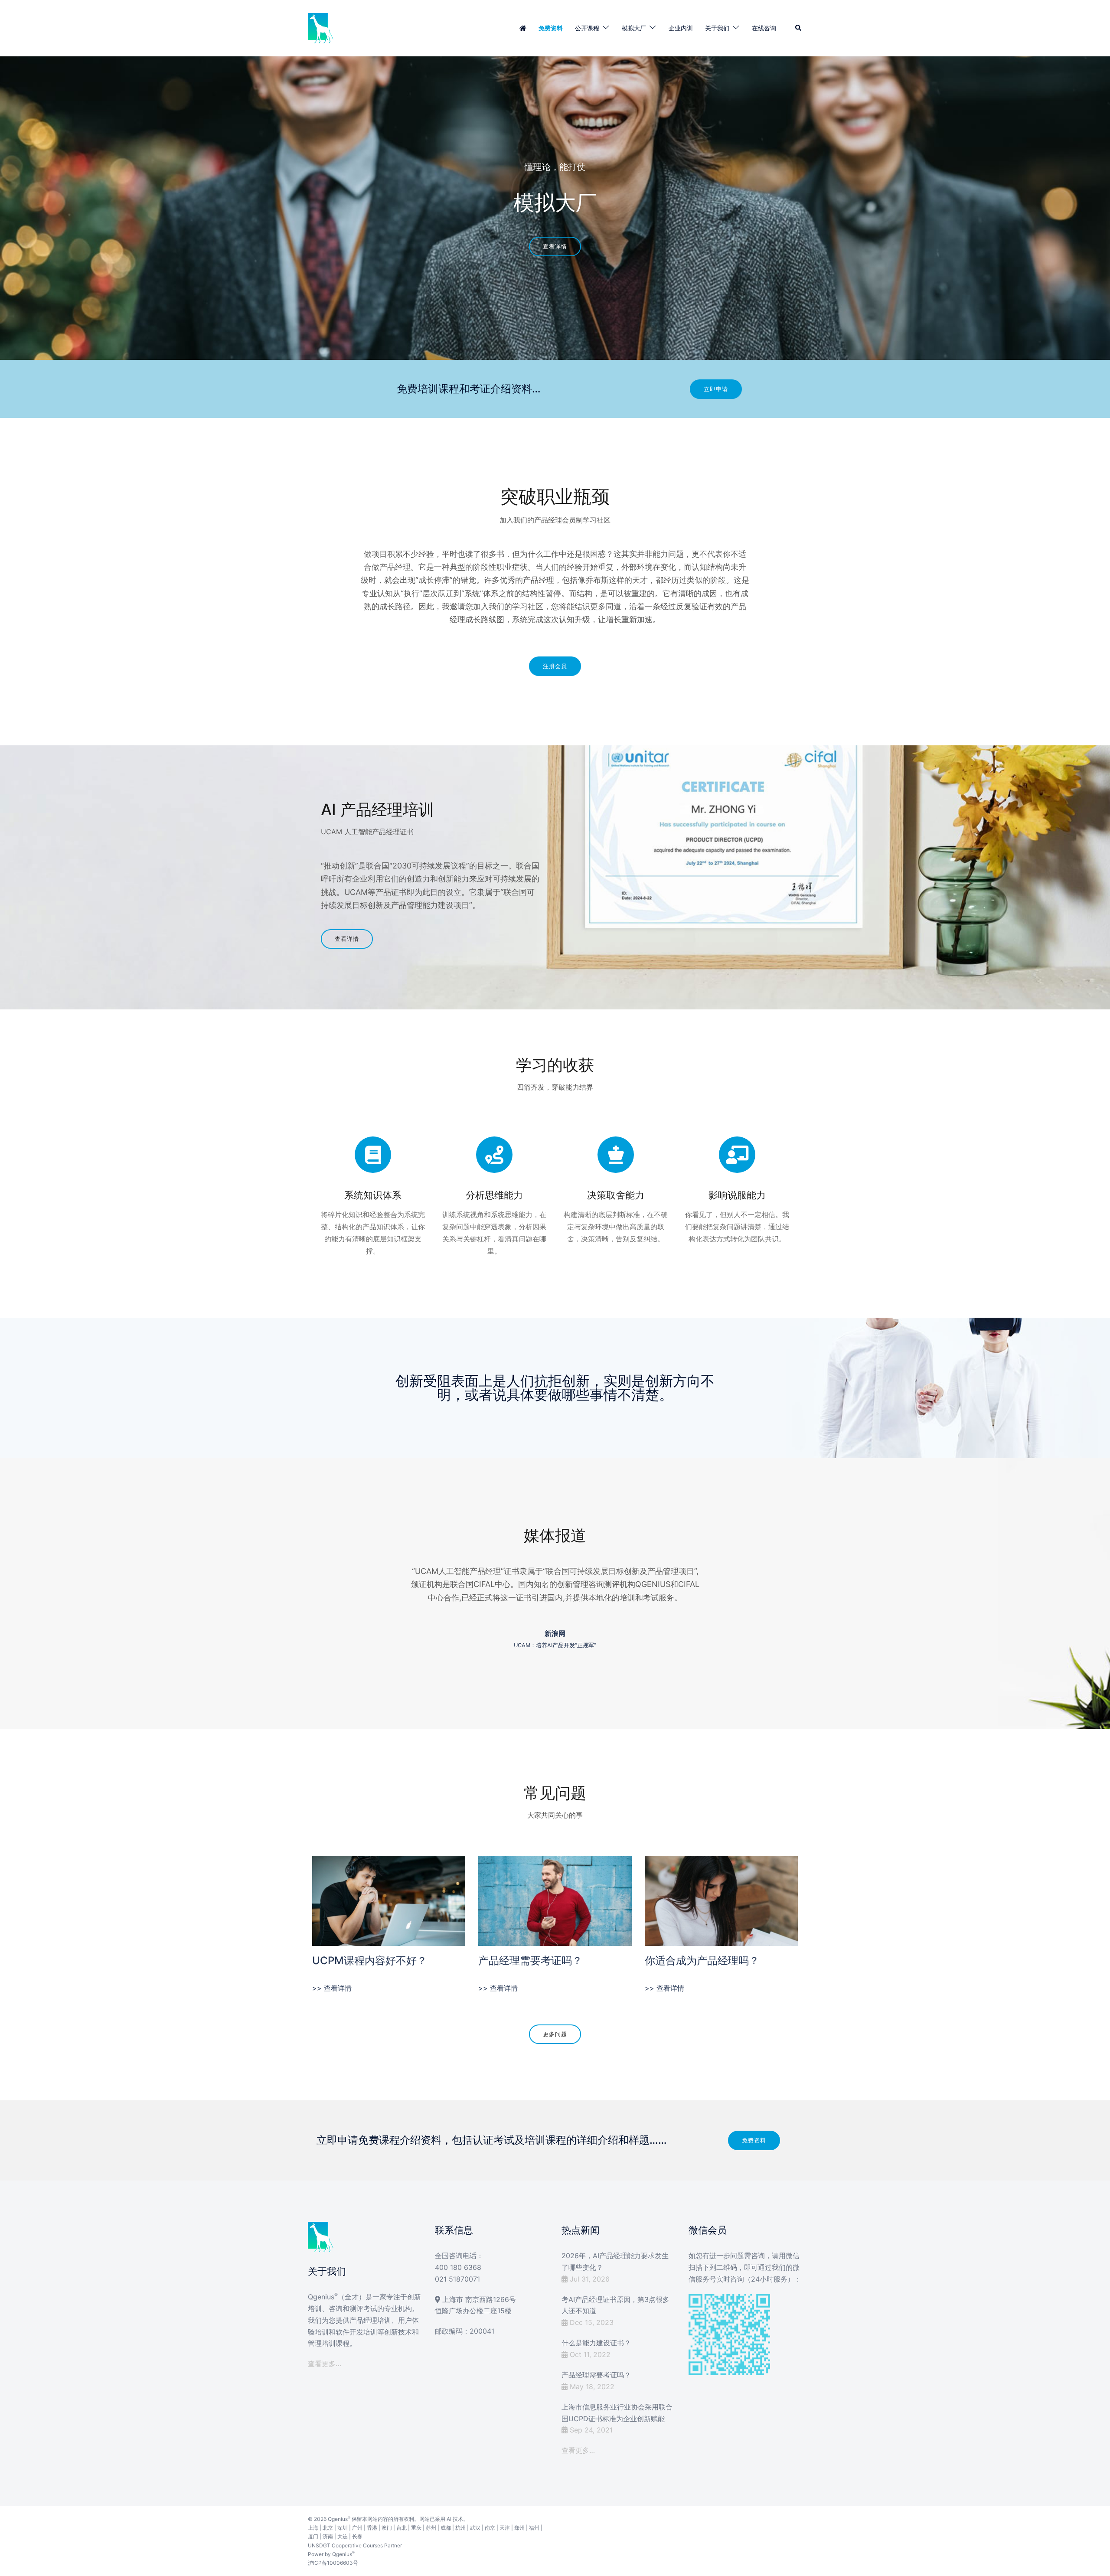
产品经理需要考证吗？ (530, 1961)
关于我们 (717, 28)
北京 (328, 2528)
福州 (534, 2528)
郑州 (519, 2528)
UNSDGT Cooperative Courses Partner (355, 2545)
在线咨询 (764, 28)
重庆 (416, 2528)
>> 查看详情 (332, 1988)
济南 (328, 2536)
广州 (357, 2528)
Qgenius (338, 2519)
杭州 (460, 2528)
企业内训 (681, 28)
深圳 (343, 2528)
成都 (446, 2528)
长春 (357, 2536)
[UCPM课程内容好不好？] (389, 1900)
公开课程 (587, 28)
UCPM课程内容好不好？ (370, 1961)
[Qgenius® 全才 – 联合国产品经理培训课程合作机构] (321, 27)
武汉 (475, 2528)
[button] (799, 28)
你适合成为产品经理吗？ (702, 1961)
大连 (343, 2536)
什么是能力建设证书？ (596, 2343)
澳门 (387, 2528)
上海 (313, 2528)
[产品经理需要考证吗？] (555, 1900)
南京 (490, 2528)
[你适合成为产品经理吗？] (721, 1900)
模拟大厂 (634, 28)
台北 (402, 2528)
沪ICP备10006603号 (333, 2563)
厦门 (313, 2536)
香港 (372, 2528)
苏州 (431, 2528)
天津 (505, 2528)
